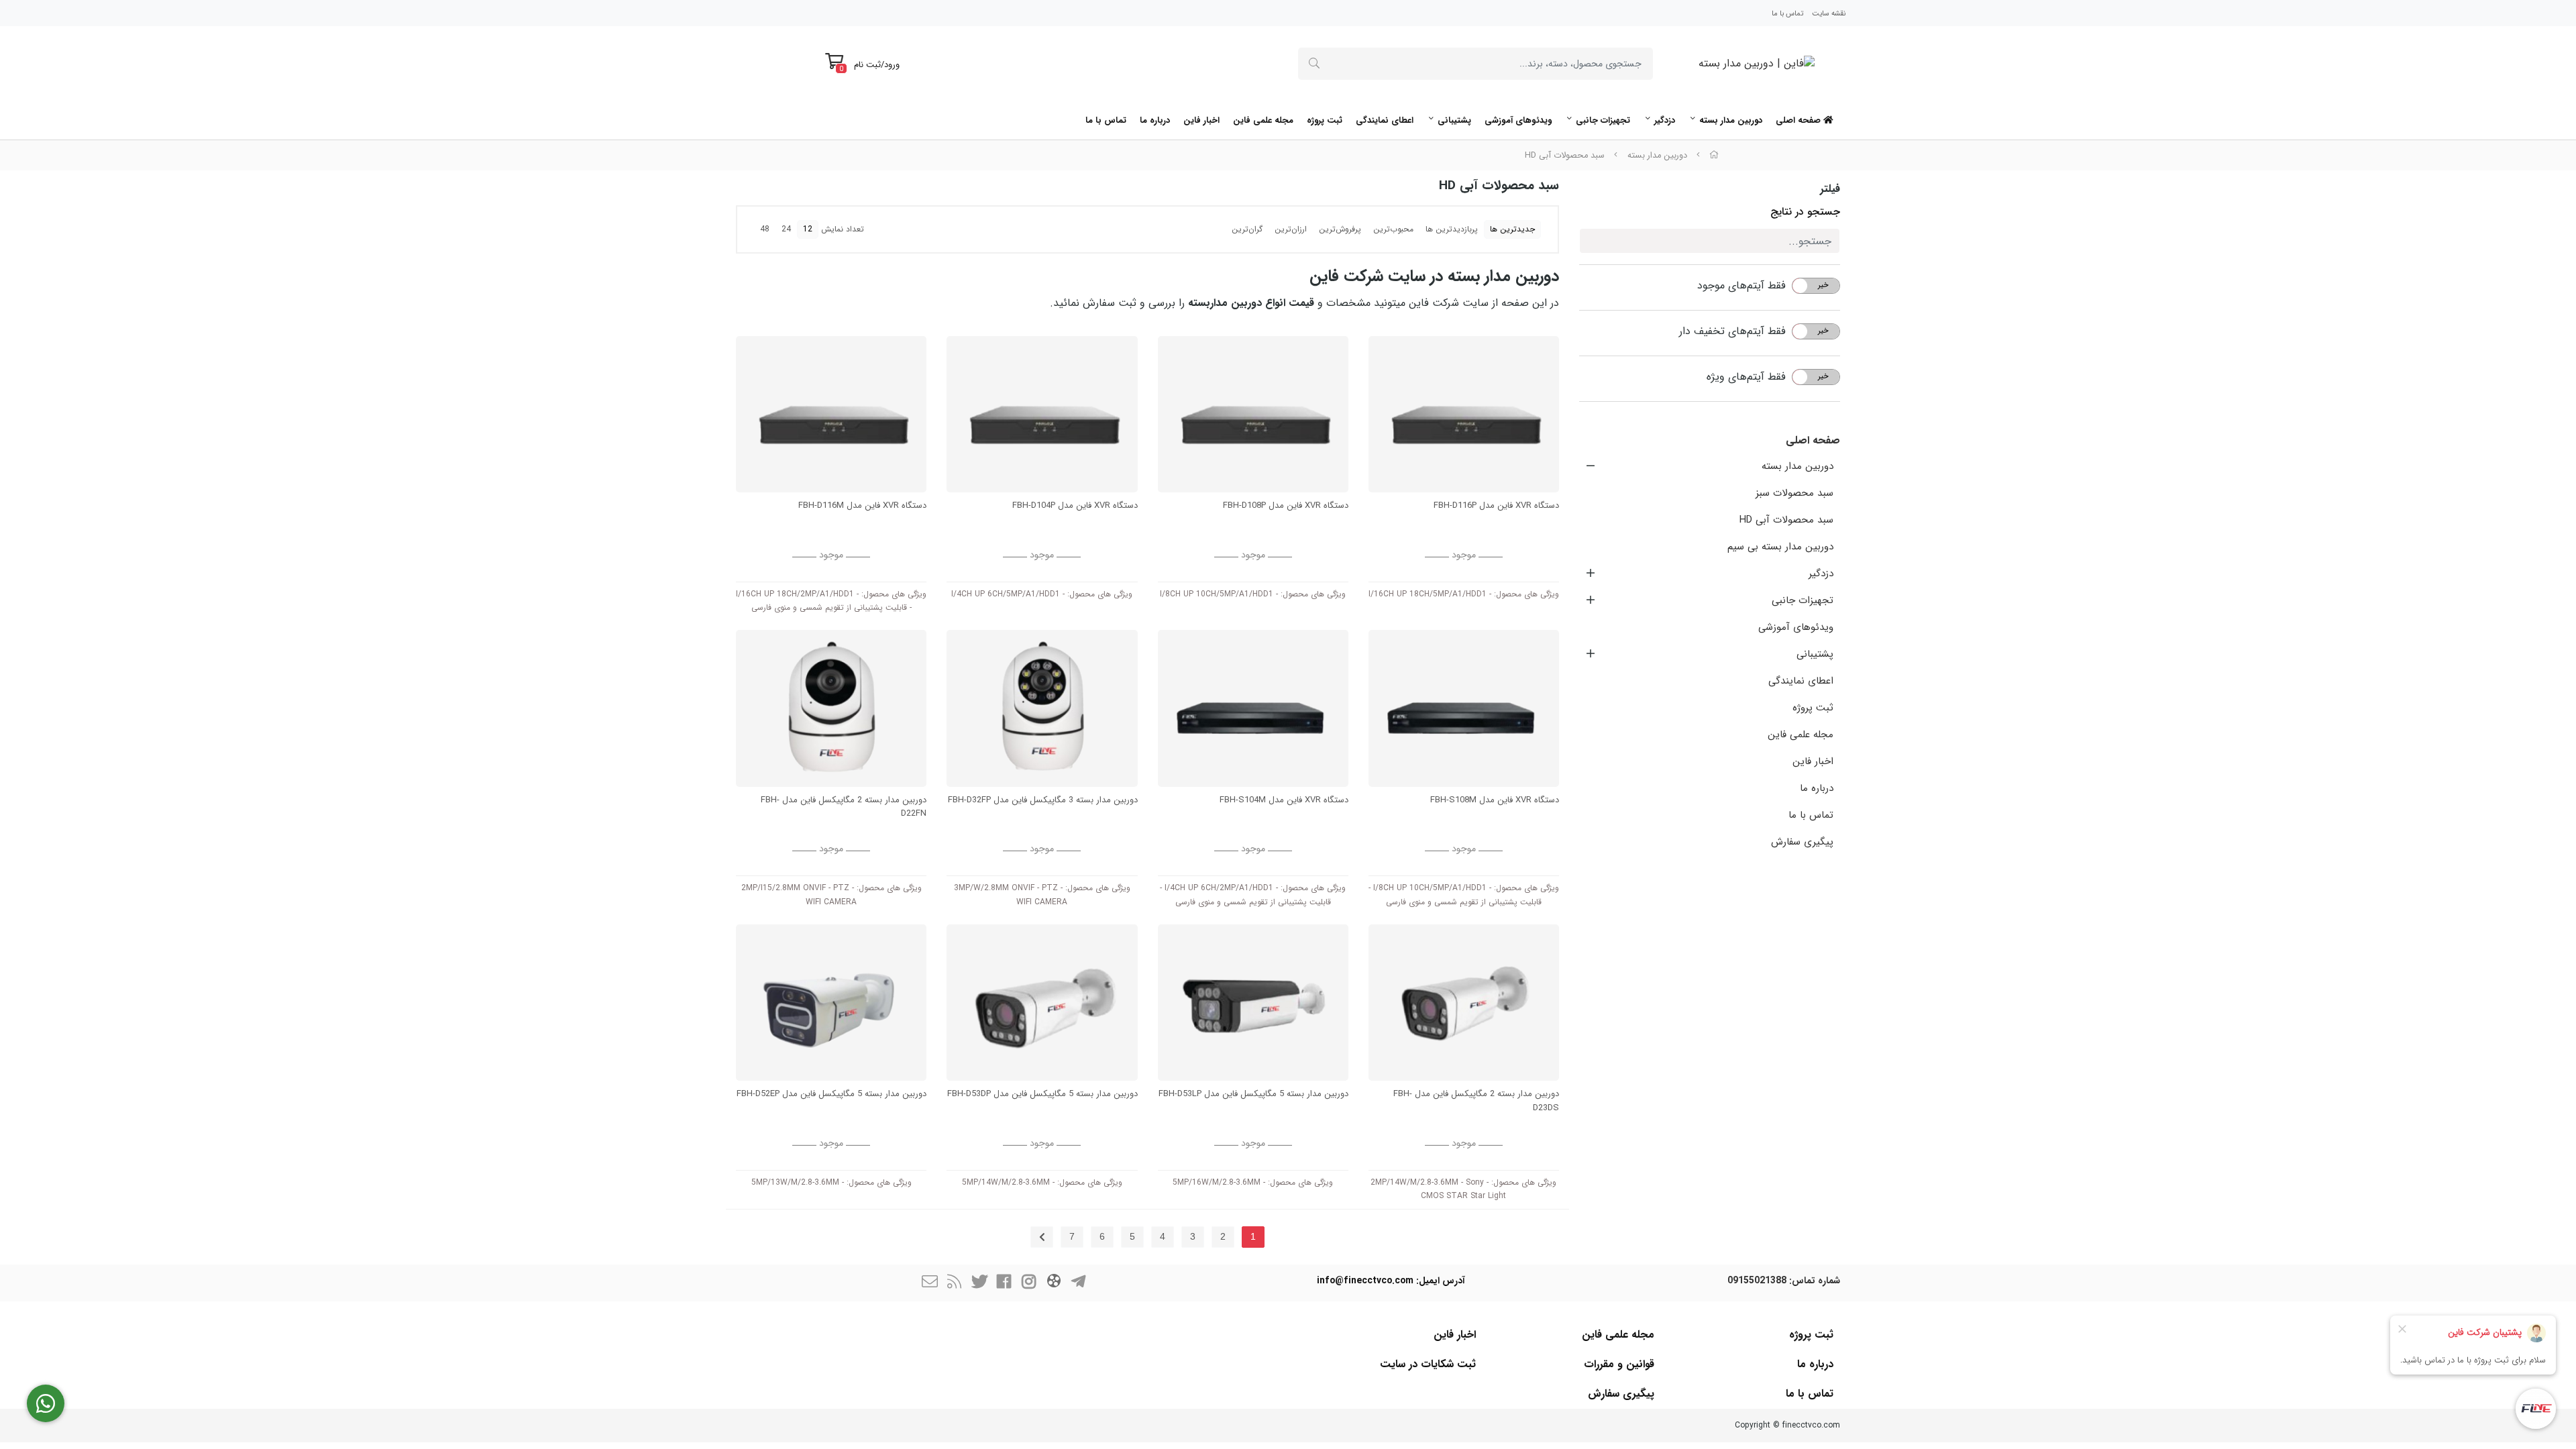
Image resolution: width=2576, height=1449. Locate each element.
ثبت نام (867, 65)
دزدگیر (1665, 120)
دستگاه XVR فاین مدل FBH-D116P (1496, 506)
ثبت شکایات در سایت (1428, 1364)
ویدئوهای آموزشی (1518, 120)
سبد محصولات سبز (1794, 493)
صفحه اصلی (1800, 120)
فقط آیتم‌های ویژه (1746, 377)
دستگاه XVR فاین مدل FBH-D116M (862, 506)
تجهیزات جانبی (1603, 120)
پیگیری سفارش (1802, 842)
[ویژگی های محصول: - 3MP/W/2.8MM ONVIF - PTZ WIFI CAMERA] (1042, 708)
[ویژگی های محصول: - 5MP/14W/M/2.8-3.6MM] (1042, 1003)
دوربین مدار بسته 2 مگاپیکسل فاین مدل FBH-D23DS (1476, 1101)
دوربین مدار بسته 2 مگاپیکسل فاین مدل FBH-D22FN (844, 807)
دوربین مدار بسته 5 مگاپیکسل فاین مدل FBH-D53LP (1253, 1094)
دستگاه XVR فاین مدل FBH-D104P (1075, 506)
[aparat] (1054, 1283)
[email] (930, 1283)
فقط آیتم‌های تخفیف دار (1732, 331)
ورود (892, 65)
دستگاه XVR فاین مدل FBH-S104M (1284, 800)
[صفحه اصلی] (1714, 156)
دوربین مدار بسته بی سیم (1780, 547)
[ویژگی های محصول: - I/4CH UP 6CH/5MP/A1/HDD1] (1042, 414)
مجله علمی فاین (1263, 120)
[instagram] (1029, 1283)
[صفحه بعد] (1042, 1237)
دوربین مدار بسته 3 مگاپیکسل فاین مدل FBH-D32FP (1042, 800)
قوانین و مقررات (1619, 1364)
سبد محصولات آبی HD (1565, 156)
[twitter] (979, 1283)
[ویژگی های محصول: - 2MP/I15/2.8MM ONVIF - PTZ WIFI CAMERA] (831, 708)
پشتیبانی (1454, 120)
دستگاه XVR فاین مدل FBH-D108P (1286, 506)
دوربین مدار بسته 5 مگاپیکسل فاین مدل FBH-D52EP (831, 1094)
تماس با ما (1787, 14)
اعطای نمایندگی (1385, 120)
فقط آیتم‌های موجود (1741, 286)
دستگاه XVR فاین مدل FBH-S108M (1495, 800)
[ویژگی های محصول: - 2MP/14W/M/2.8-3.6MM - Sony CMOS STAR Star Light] (1464, 1003)
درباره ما (1155, 120)
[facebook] (1004, 1283)
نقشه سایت (1829, 14)
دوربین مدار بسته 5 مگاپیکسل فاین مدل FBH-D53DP (1042, 1094)
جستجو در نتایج (1805, 212)
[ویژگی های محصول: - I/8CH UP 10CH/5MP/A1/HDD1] (1253, 414)
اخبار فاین (1201, 120)
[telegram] (1079, 1283)
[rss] (955, 1283)
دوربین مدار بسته (1731, 120)
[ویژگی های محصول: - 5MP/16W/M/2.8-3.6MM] (1253, 1003)
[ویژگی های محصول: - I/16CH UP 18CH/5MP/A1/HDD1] (1464, 414)
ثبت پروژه (1325, 120)
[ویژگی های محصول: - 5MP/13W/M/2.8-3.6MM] (831, 1003)
